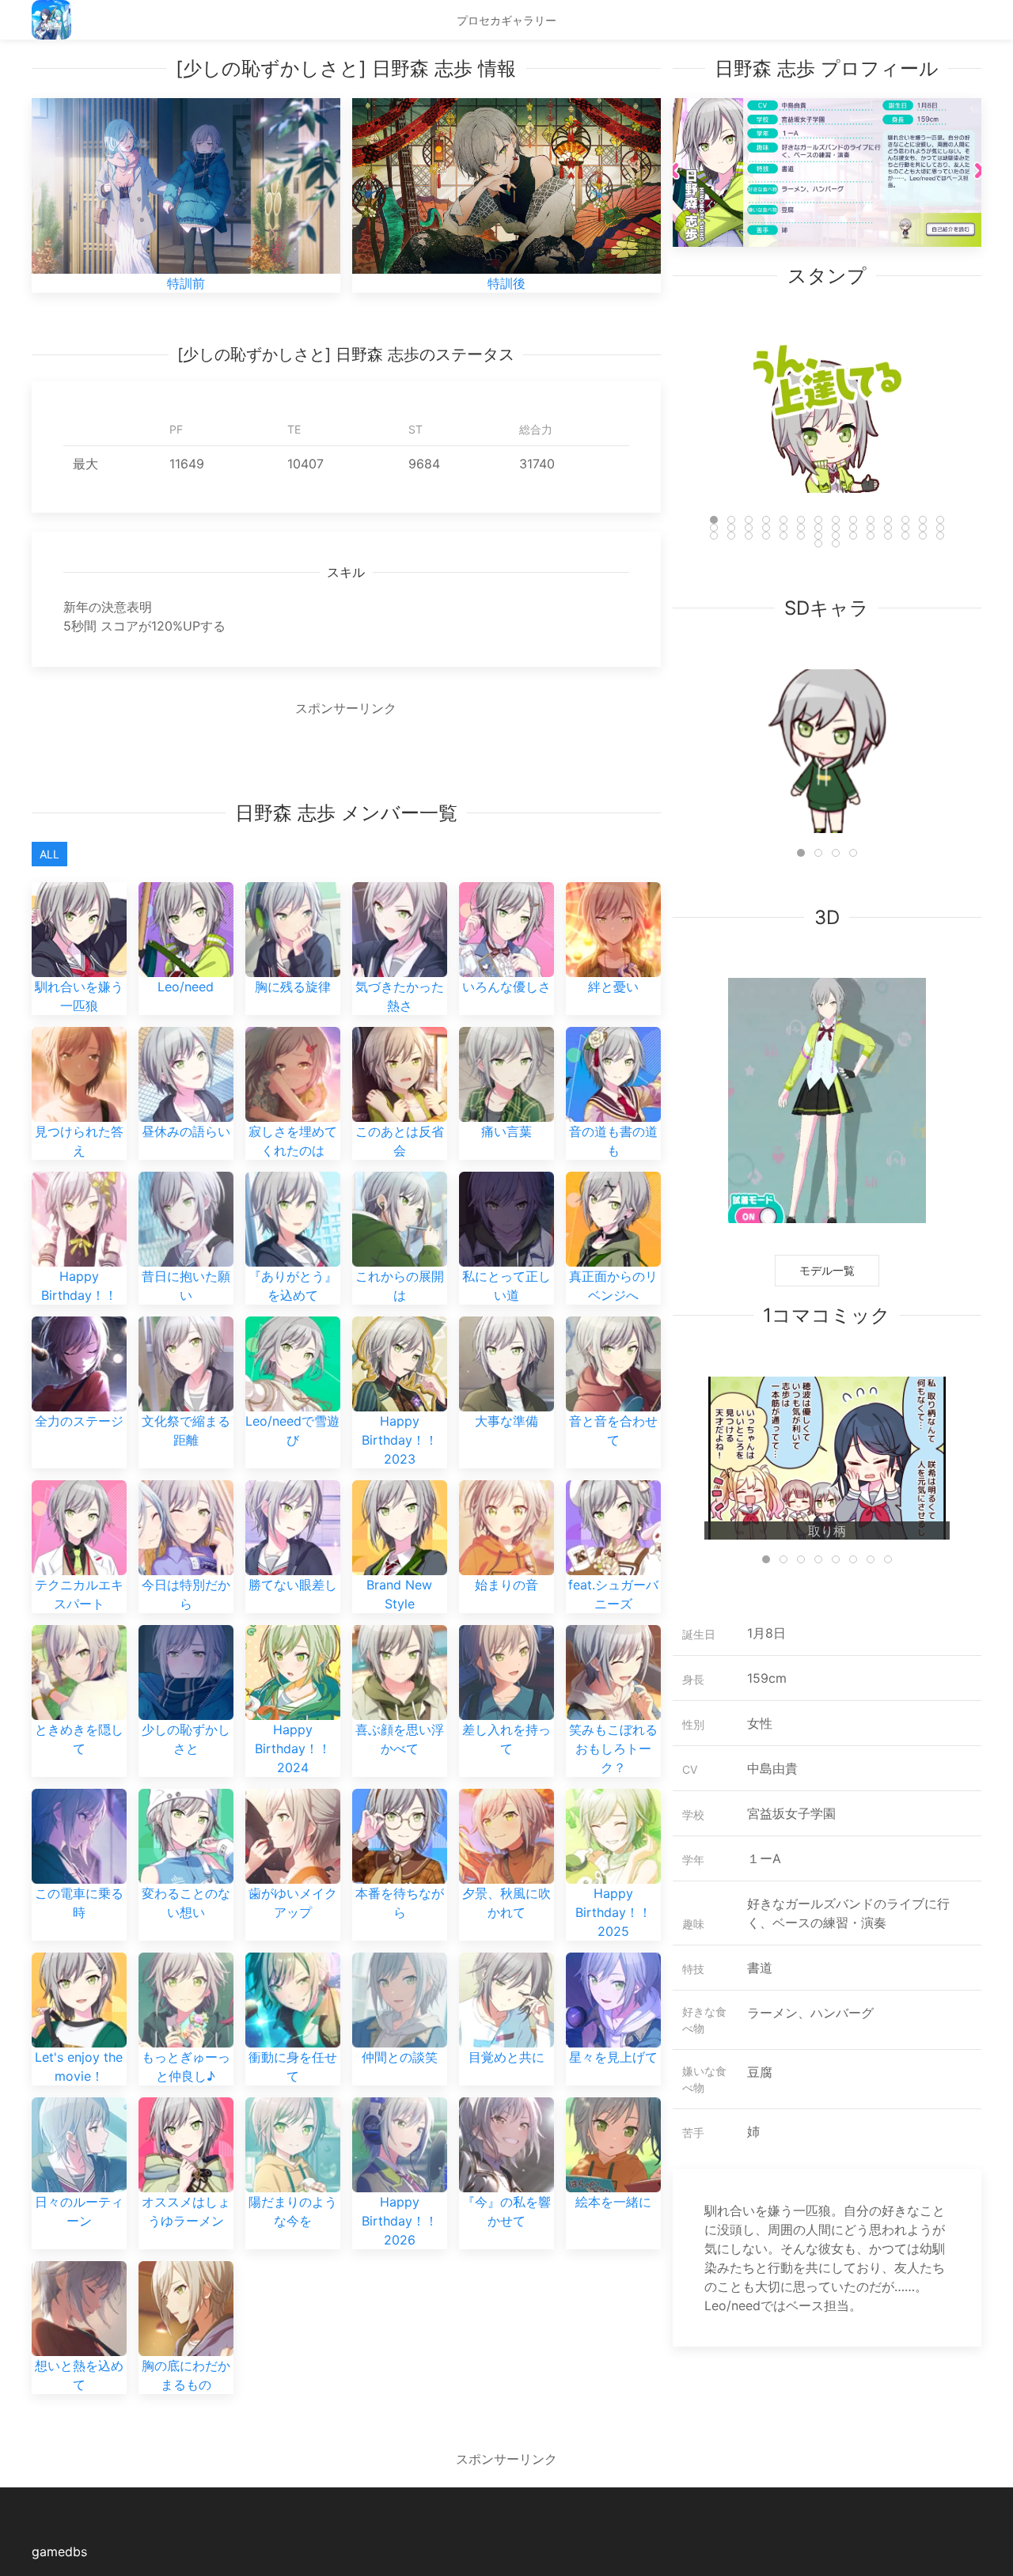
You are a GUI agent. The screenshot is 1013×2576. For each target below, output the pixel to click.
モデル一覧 (827, 1270)
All (49, 854)
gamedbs (59, 2551)
